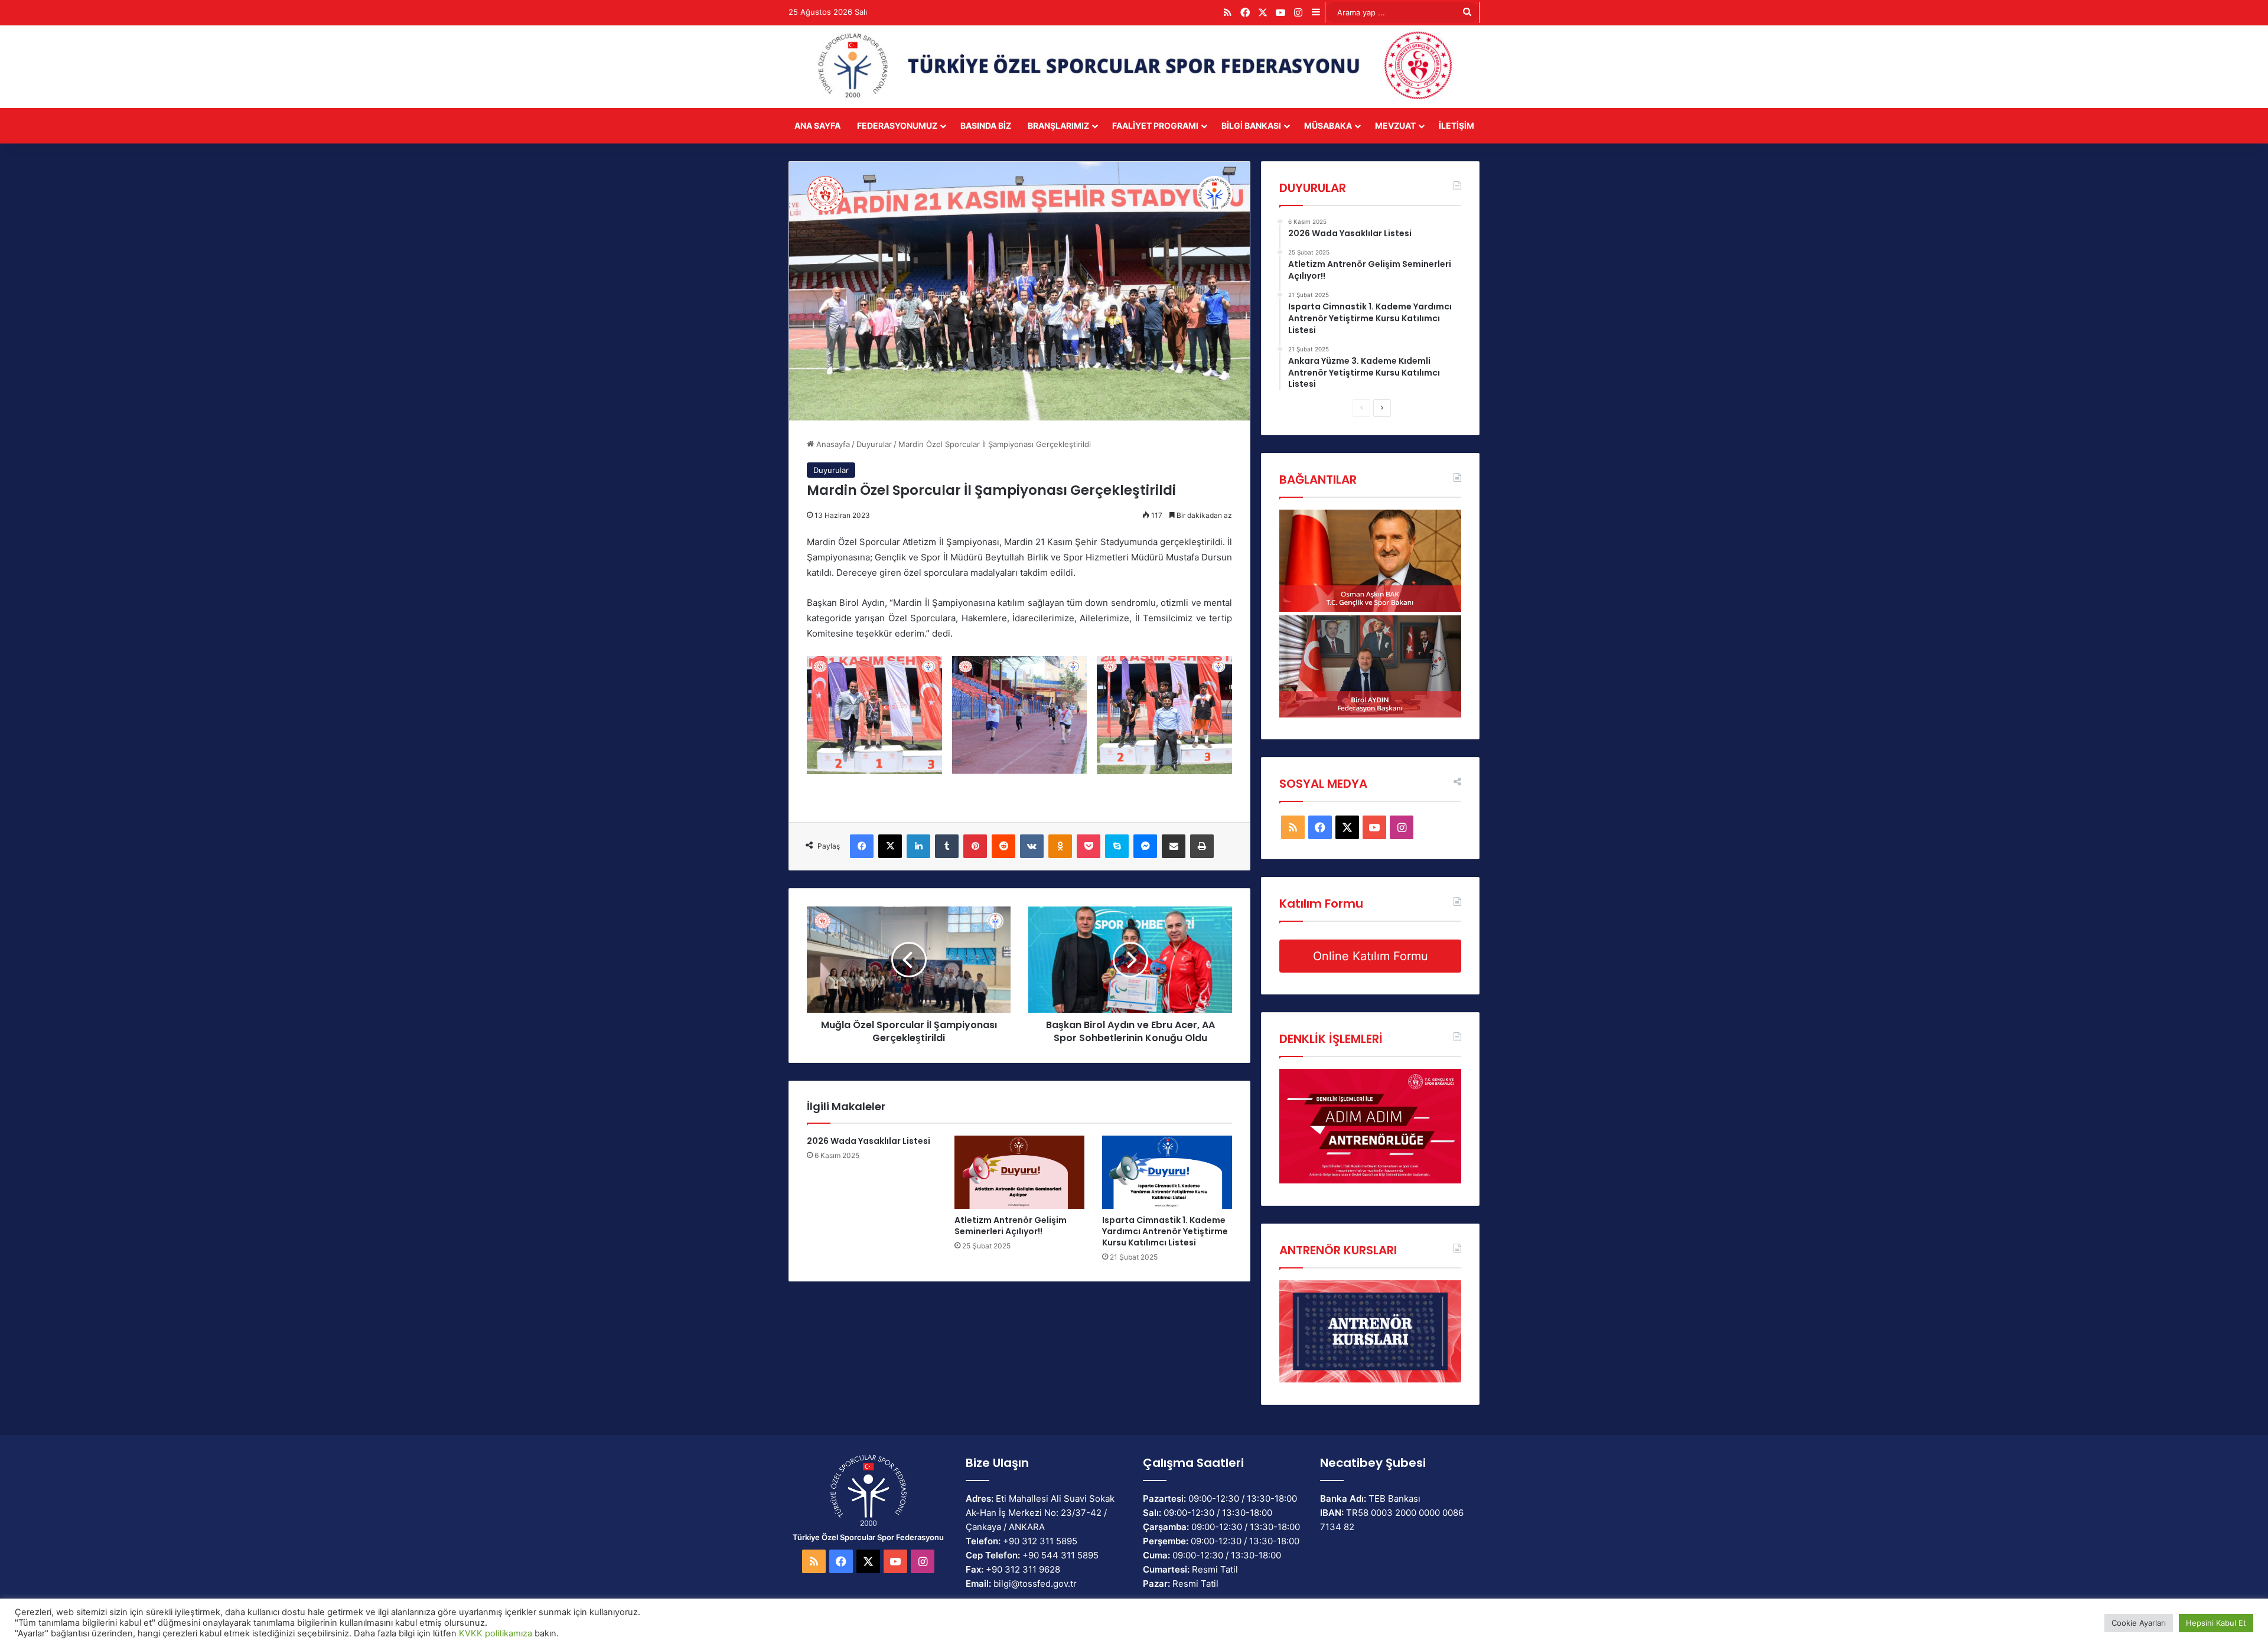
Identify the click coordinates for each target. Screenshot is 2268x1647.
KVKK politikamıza (496, 1633)
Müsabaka (1328, 125)
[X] (890, 846)
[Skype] (1117, 846)
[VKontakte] (1032, 846)
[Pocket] (1089, 846)
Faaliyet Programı (1155, 125)
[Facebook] (862, 846)
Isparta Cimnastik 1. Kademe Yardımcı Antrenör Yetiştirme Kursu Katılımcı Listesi (1165, 1231)
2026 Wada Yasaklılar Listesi (869, 1141)
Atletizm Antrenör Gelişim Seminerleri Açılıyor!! (1011, 1226)
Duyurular (874, 444)
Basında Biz (986, 125)
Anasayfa (832, 444)
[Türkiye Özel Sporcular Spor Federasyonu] (1134, 67)
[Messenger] (1145, 846)
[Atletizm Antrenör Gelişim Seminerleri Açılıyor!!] (1019, 1172)
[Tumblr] (947, 846)
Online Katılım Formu (1371, 956)
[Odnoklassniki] (1060, 846)
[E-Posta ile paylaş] (1174, 846)
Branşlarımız (1058, 125)
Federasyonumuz (897, 125)
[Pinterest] (975, 846)
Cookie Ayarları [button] (2139, 1623)
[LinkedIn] (918, 846)
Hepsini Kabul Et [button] (2216, 1623)
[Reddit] (1003, 846)
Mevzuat (1395, 125)
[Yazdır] (1202, 846)
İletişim (1456, 125)
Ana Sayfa (817, 125)
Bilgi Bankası (1251, 125)
